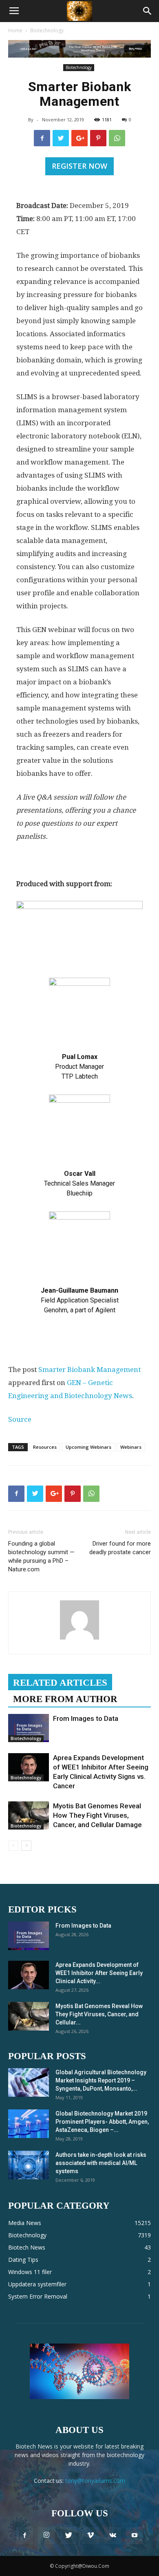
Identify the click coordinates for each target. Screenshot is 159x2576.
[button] (148, 11)
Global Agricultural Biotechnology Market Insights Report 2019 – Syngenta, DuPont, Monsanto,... (101, 2080)
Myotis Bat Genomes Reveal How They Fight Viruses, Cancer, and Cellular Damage (97, 1815)
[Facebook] (24, 2536)
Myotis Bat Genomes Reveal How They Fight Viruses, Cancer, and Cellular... (99, 2014)
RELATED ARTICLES (60, 1683)
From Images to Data (86, 1718)
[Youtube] (135, 2536)
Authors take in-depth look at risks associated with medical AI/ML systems (101, 2163)
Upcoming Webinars (88, 1447)
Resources (45, 1447)
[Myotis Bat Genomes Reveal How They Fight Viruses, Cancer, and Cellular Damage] (29, 1815)
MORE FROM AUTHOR (65, 1699)
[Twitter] (68, 2536)
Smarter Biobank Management (89, 1370)
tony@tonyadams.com (95, 2481)
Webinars (131, 1447)
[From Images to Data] (29, 1728)
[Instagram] (46, 2536)
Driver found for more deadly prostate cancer (120, 1548)
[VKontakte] (113, 2536)
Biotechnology (47, 30)
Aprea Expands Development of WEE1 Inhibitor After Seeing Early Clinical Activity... (99, 1973)
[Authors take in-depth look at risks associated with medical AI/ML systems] (29, 2165)
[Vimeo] (91, 2536)
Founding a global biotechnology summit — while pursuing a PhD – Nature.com (41, 1556)
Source (20, 1419)
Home (15, 30)
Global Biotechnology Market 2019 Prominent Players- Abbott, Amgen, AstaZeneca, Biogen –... (102, 2122)
